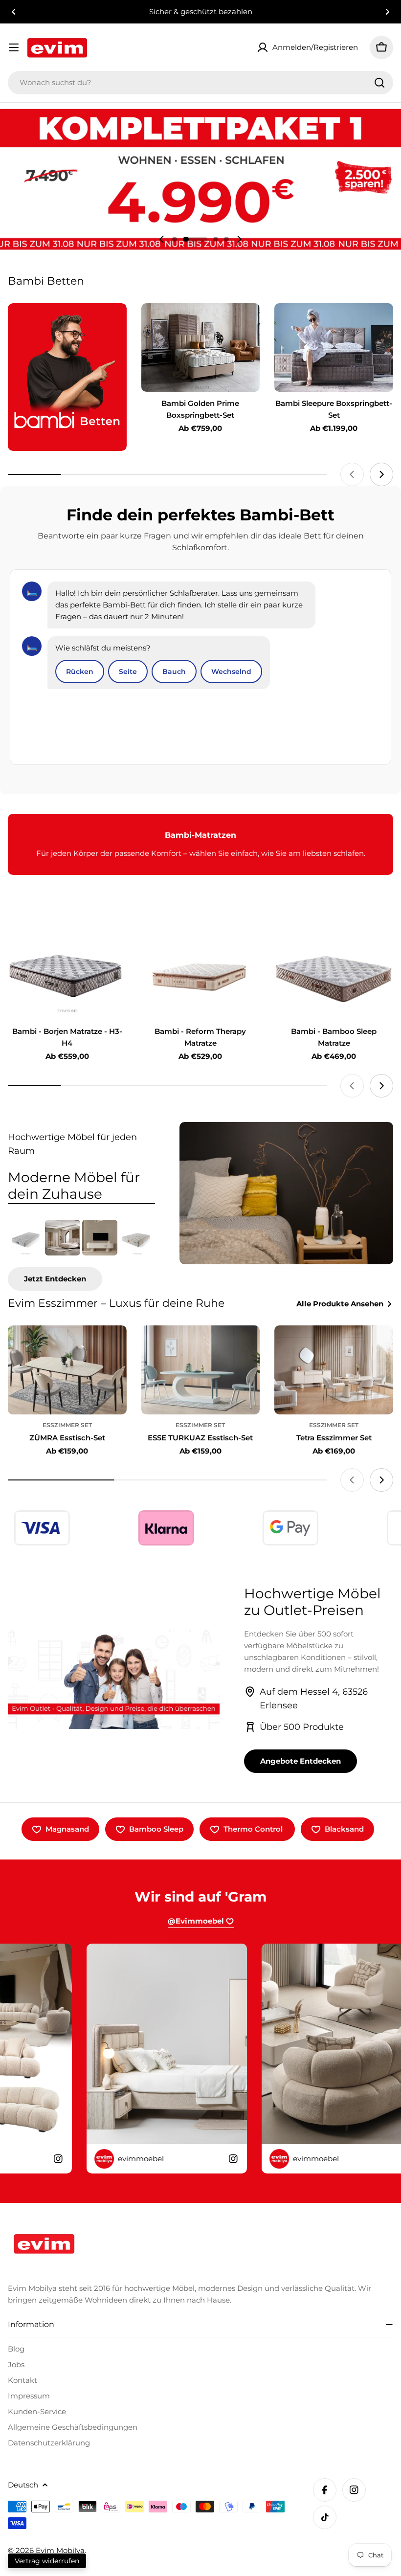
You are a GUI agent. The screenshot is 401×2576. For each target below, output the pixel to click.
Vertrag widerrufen (47, 2561)
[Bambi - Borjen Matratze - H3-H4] (67, 975)
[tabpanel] (81, 1255)
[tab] (81, 1186)
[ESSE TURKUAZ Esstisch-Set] (201, 1370)
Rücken (80, 672)
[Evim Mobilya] (67, 377)
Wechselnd (231, 672)
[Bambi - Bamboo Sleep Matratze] (334, 975)
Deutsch (23, 2485)
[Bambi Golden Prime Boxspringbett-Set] (201, 348)
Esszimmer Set (67, 1425)
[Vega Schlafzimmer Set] (63, 1237)
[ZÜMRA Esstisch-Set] (67, 1370)
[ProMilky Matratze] (137, 1237)
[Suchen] (379, 83)
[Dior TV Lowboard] (100, 1237)
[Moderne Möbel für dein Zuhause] (286, 1193)
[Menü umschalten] (14, 47)
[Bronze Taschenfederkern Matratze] (25, 1237)
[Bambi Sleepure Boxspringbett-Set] (334, 348)
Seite (128, 672)
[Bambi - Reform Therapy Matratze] (201, 975)
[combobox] (200, 83)
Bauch (174, 672)
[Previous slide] (162, 239)
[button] (14, 12)
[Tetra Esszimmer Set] (334, 1370)
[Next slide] (239, 239)
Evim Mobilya (60, 2550)
